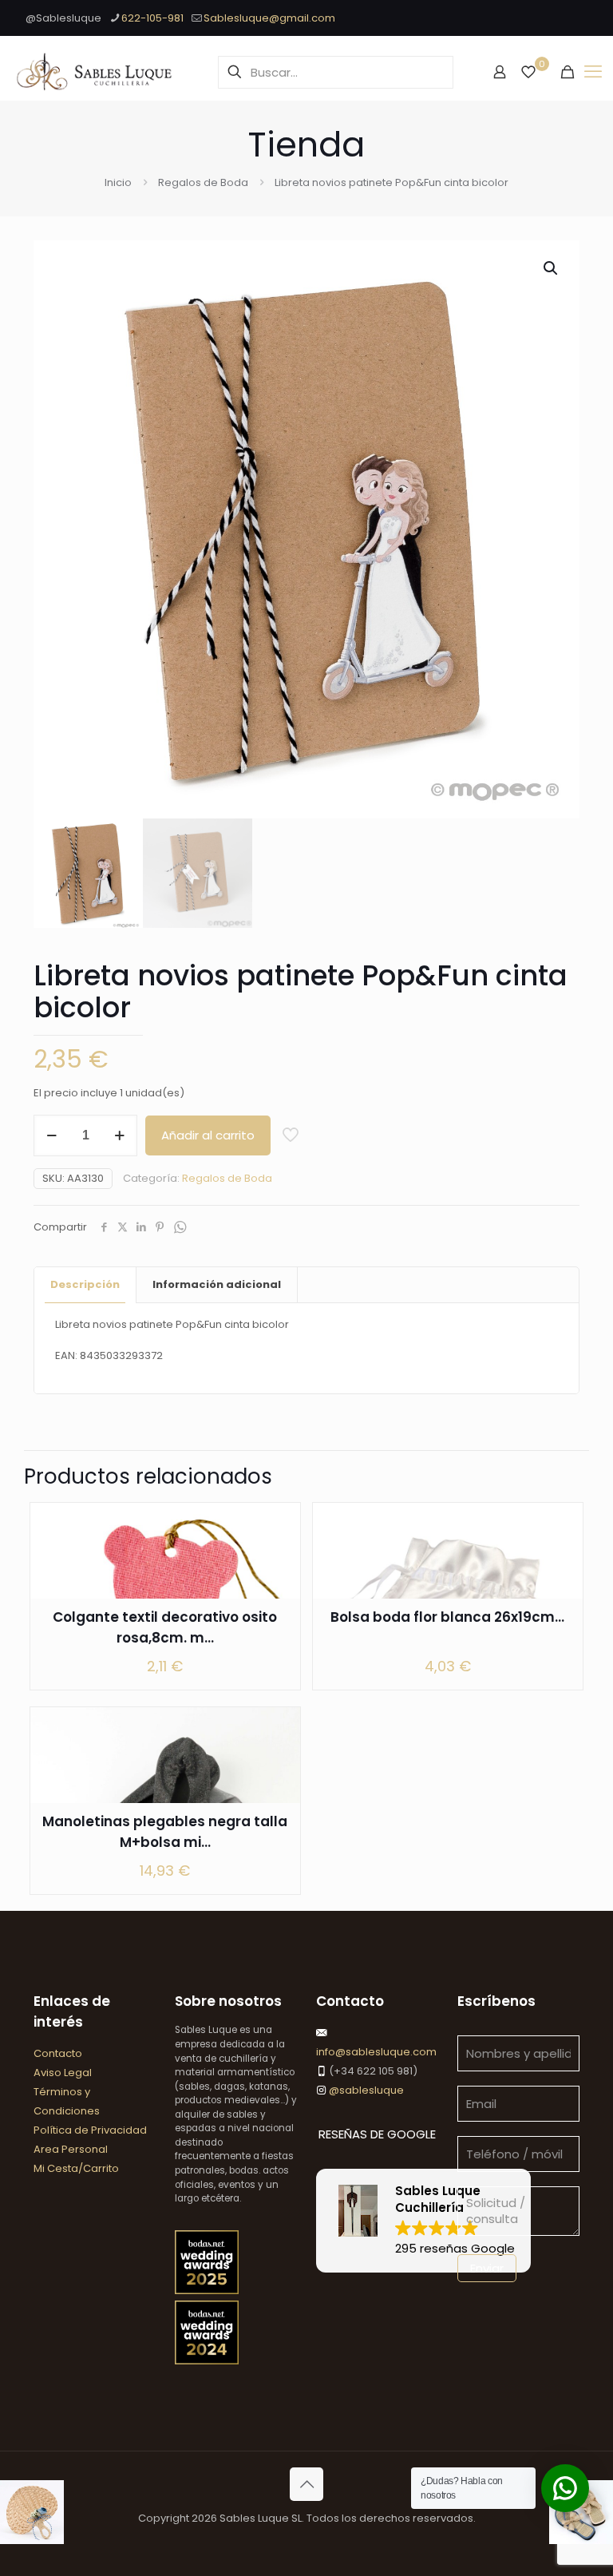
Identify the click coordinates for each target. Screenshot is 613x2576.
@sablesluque (365, 2090)
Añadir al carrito (208, 1135)
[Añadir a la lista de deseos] (278, 1594)
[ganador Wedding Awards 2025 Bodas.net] (207, 2291)
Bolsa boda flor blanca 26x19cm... (447, 1617)
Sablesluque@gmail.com (269, 18)
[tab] (85, 1285)
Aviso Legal (63, 2073)
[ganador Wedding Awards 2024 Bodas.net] (207, 2361)
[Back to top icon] (306, 2484)
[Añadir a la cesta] (278, 1525)
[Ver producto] (278, 1559)
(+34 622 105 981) (372, 2071)
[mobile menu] (593, 72)
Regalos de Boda (203, 182)
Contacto (58, 2053)
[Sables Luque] (95, 72)
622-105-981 (152, 18)
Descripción (85, 1284)
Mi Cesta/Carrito (76, 2168)
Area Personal (71, 2149)
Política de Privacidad (90, 2130)
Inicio (118, 182)
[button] (552, 268)
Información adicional (217, 1284)
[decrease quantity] (51, 1135)
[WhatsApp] (180, 1228)
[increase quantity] (119, 1135)
